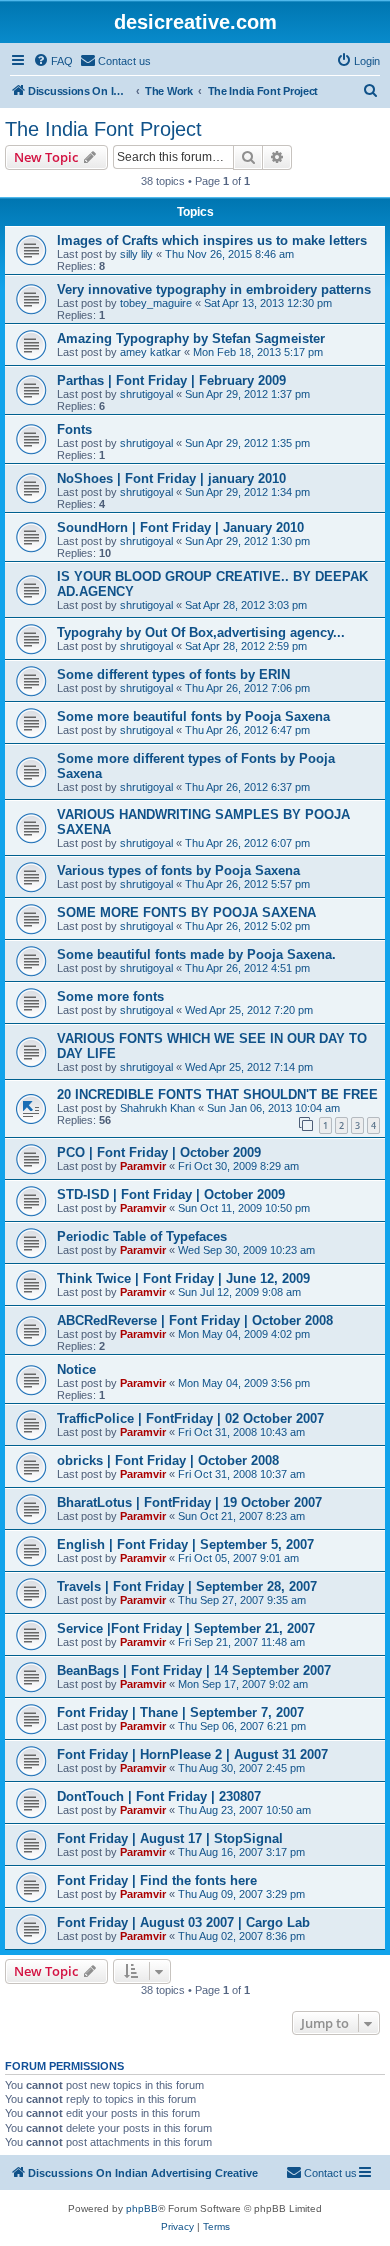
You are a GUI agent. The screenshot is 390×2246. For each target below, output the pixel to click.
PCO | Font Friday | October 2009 (159, 1152)
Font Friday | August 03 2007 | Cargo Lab (183, 1922)
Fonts (74, 429)
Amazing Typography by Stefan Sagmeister (191, 338)
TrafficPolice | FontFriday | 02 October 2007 (190, 1418)
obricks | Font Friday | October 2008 (168, 1460)
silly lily (136, 254)
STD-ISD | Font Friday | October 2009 (171, 1194)
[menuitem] (53, 61)
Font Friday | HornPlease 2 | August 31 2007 (192, 1754)
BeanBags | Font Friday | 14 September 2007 (194, 1670)
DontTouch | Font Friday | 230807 (159, 1796)
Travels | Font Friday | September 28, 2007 (187, 1586)
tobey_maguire (156, 303)
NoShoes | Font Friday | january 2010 (171, 478)
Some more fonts (110, 996)
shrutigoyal (146, 394)
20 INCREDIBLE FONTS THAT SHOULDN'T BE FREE (217, 1094)
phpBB (142, 2208)
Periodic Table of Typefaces (142, 1236)
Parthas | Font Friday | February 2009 (171, 380)
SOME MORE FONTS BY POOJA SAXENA (186, 912)
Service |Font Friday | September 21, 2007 (186, 1628)
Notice (76, 1369)
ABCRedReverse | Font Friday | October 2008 (195, 1320)
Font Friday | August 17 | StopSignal (170, 1838)
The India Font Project (103, 129)
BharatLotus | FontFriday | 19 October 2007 (189, 1502)
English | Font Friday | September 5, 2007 (185, 1544)
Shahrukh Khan (157, 1108)
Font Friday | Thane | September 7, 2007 (180, 1712)
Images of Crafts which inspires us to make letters (212, 240)
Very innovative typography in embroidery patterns (214, 289)
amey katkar (150, 352)
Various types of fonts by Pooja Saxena (178, 870)
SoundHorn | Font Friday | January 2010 (180, 527)
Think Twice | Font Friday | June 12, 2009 (183, 1278)
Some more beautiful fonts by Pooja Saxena (193, 716)
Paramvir (143, 1166)
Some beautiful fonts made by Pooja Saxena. (196, 954)
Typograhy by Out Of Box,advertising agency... (201, 632)
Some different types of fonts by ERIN (173, 674)
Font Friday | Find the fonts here (157, 1880)
